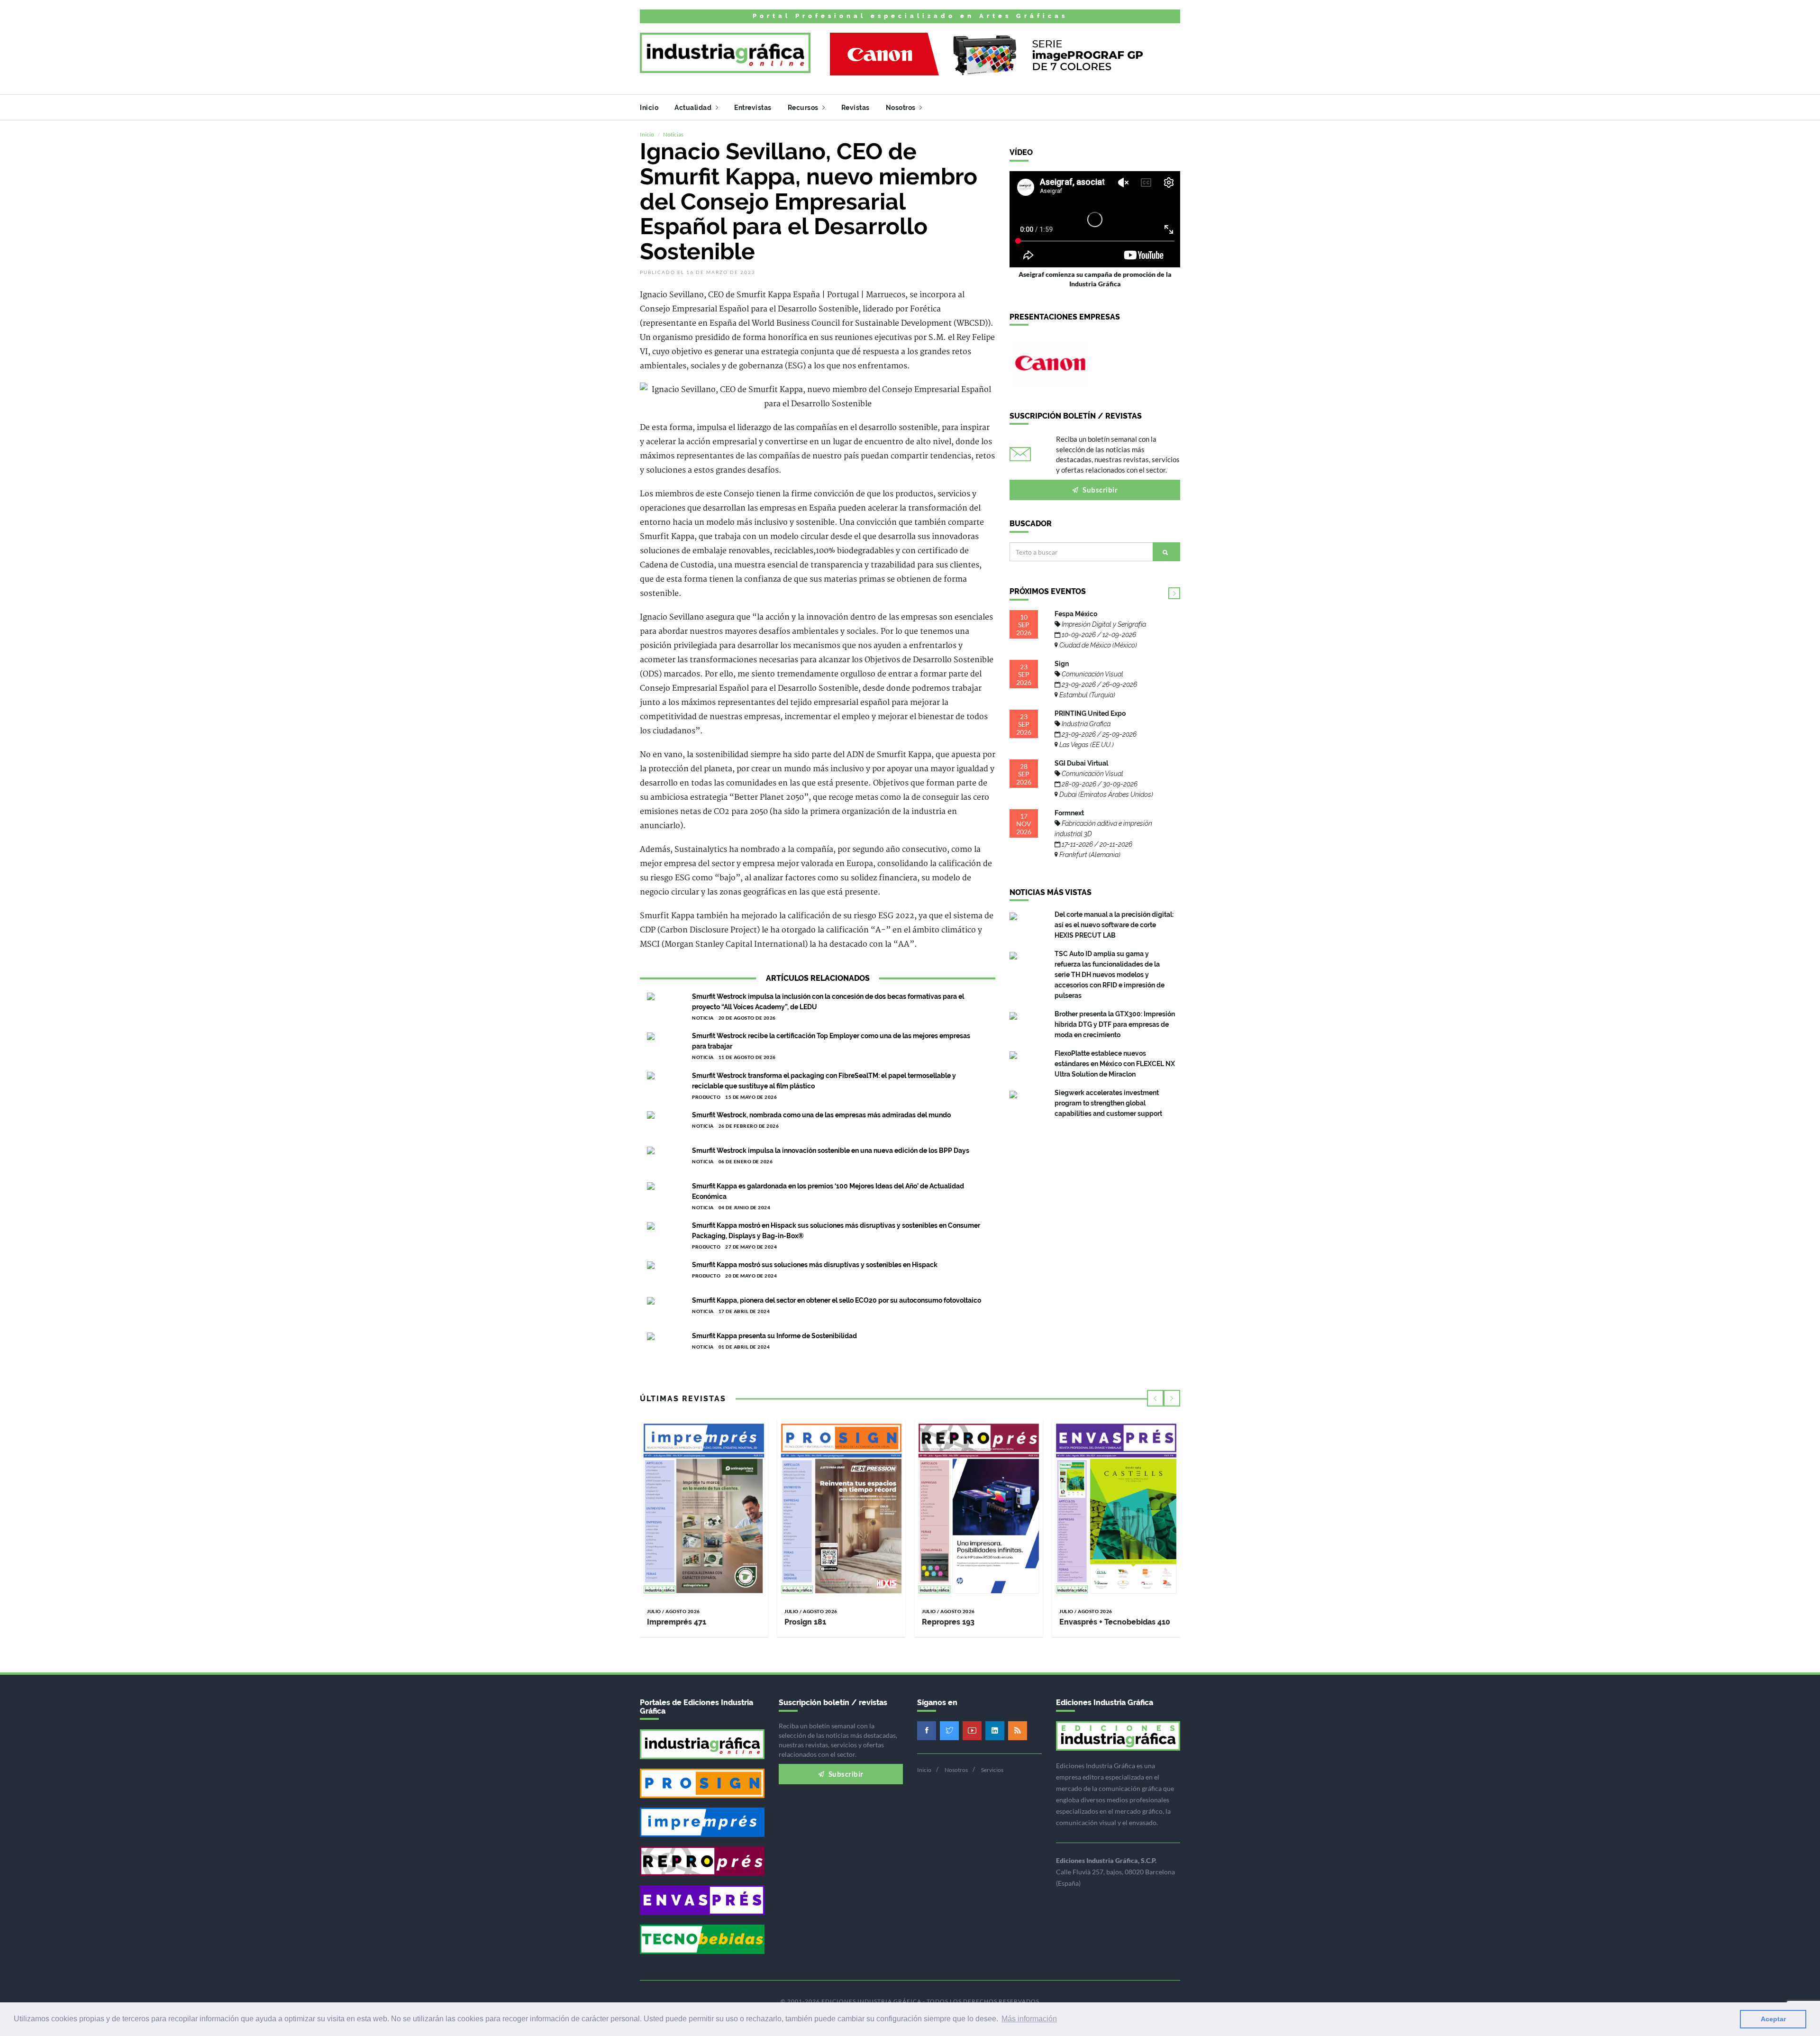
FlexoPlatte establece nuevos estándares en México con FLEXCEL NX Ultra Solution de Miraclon (1115, 1064)
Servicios (992, 1770)
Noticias (673, 134)
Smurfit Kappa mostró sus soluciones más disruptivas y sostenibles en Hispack (815, 1265)
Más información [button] (1029, 2019)
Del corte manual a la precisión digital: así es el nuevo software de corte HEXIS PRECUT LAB (1114, 925)
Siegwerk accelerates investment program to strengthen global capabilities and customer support (1108, 1103)
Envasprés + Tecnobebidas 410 (1115, 1622)
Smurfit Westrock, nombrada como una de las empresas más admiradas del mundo (821, 1115)
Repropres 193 (948, 1622)
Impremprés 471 (677, 1622)
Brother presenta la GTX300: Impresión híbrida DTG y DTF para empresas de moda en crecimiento (1115, 1024)
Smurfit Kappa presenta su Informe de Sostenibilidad (774, 1336)
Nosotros (902, 108)
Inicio (649, 108)
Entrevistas (753, 108)
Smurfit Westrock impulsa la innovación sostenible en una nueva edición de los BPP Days (831, 1150)
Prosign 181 (805, 1622)
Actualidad (694, 108)
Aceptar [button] (1773, 2019)
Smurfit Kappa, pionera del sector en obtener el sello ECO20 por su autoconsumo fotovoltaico (837, 1300)
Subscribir (1100, 490)
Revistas (855, 108)
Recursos (804, 108)
